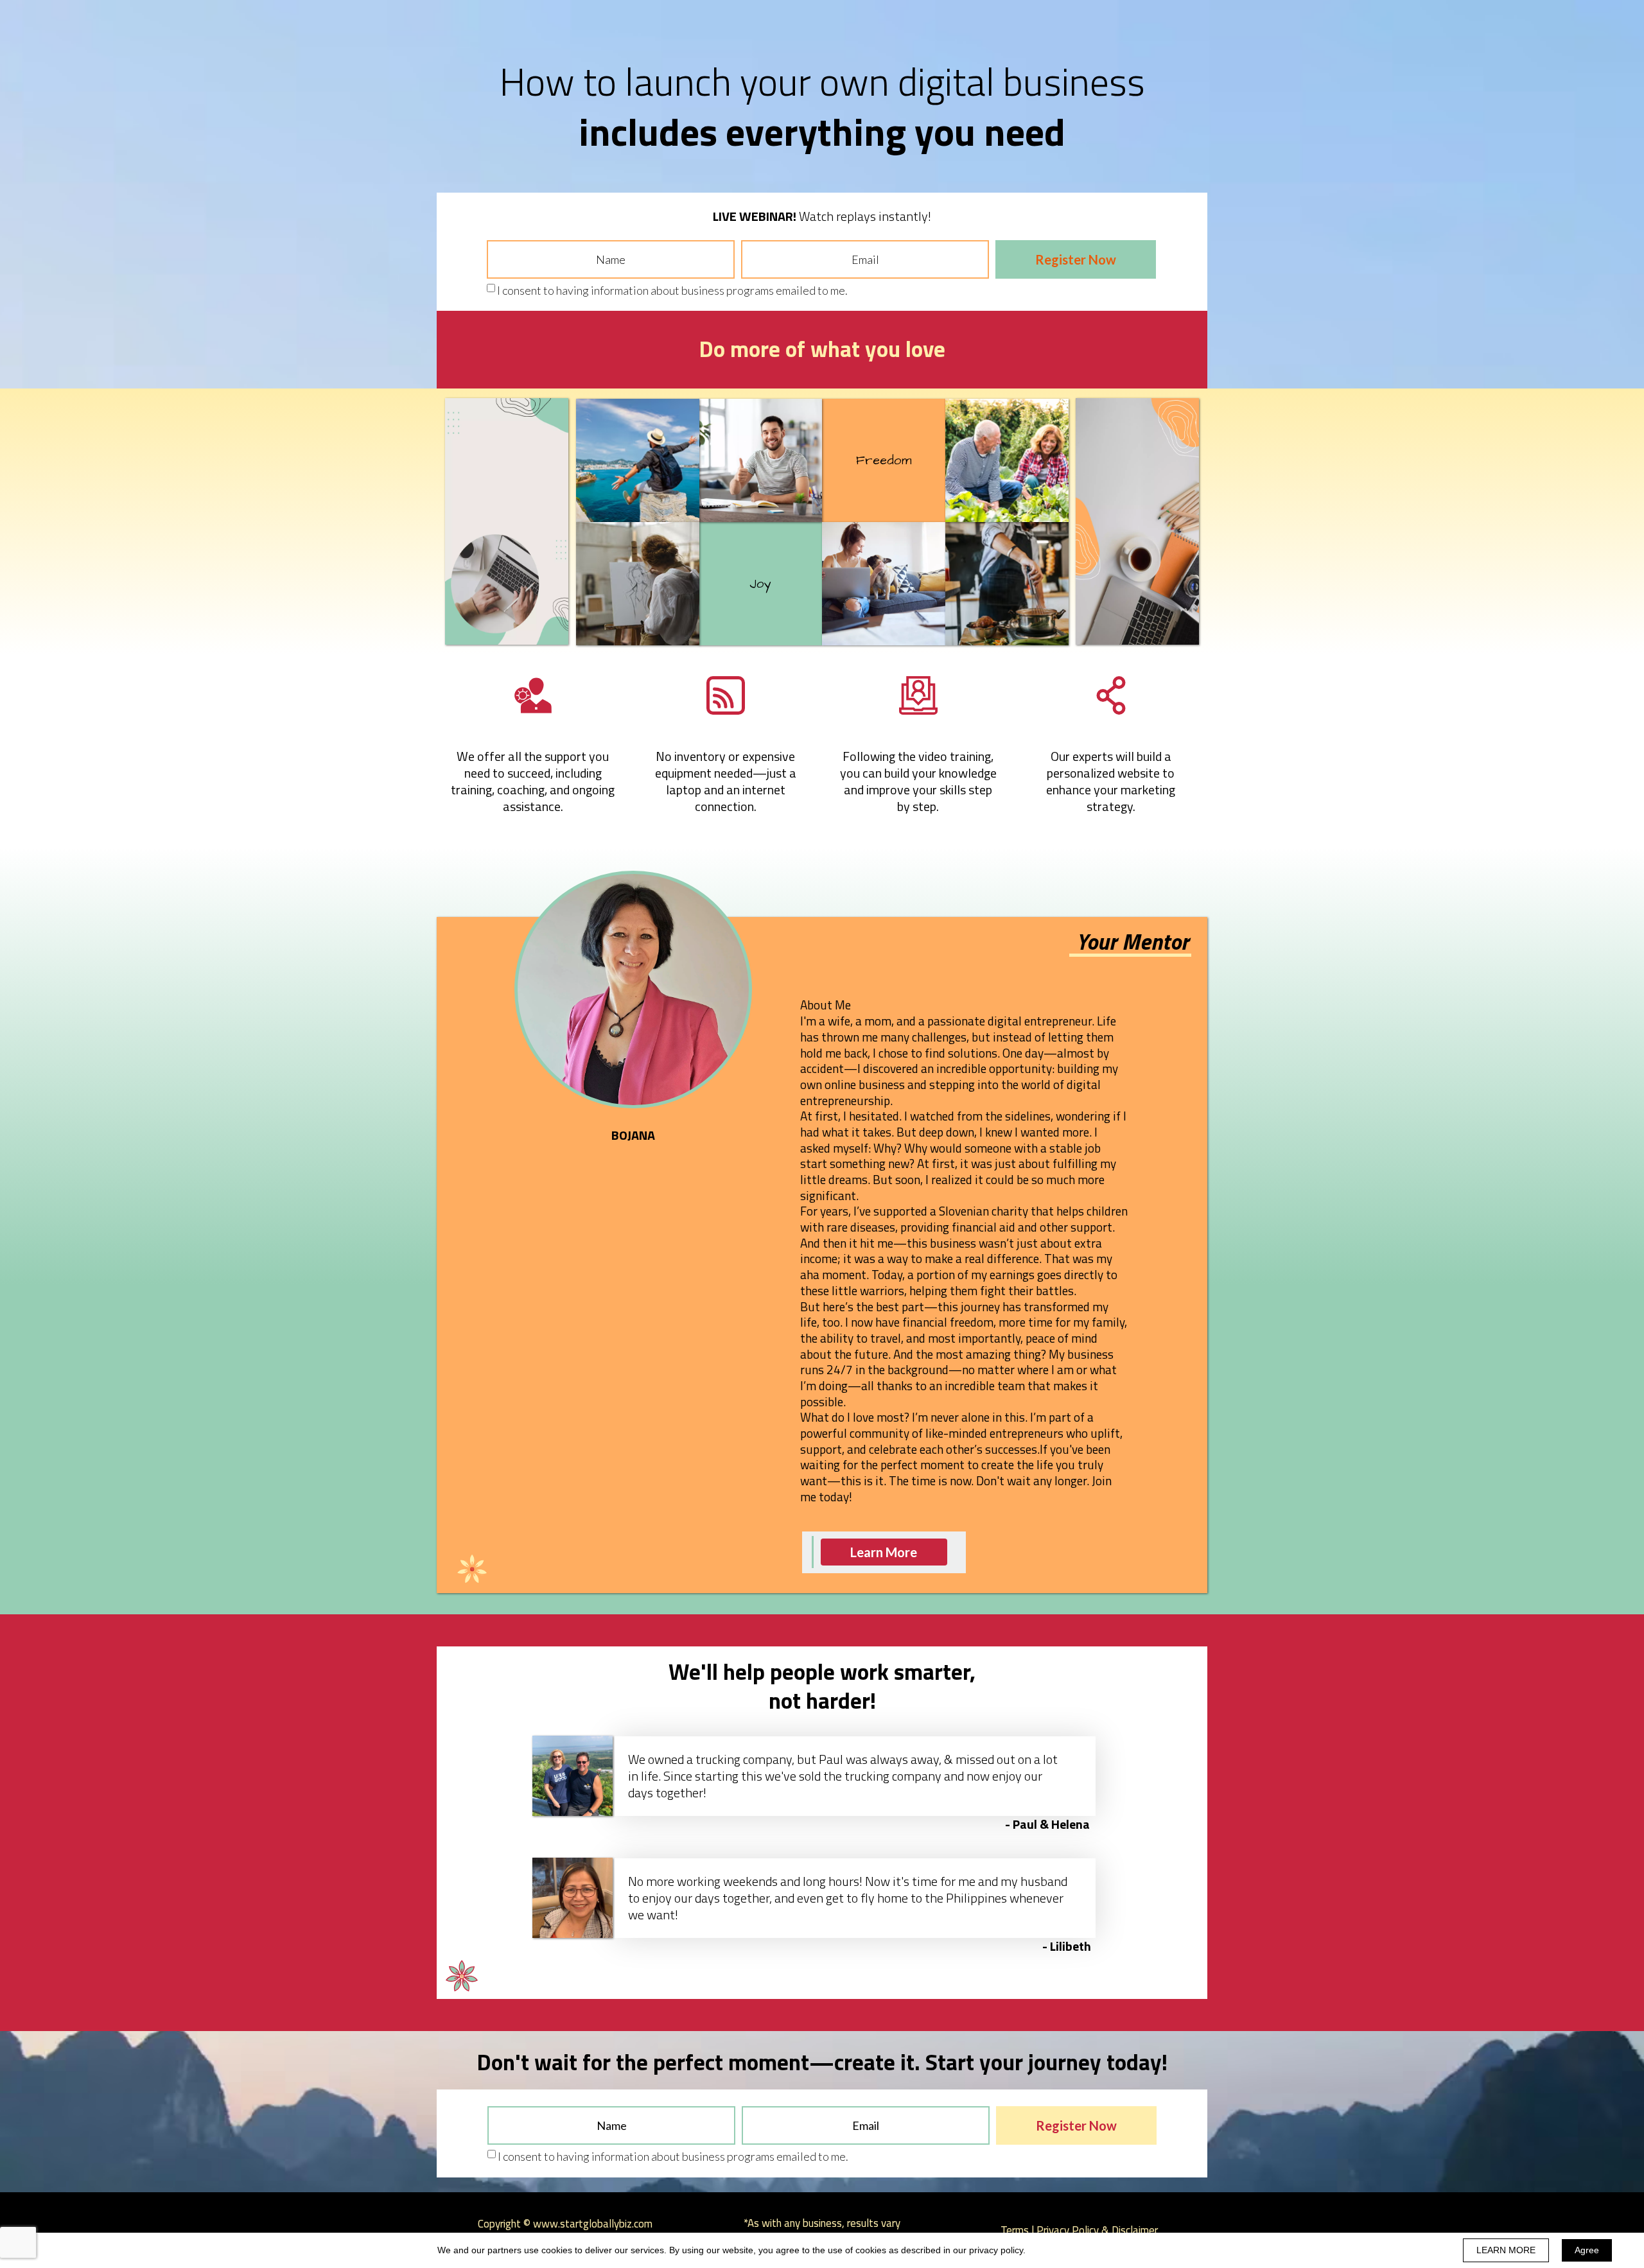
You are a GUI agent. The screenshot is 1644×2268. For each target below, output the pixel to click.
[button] (884, 1552)
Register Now (1076, 259)
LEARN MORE (1506, 2250)
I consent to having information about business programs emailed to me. (672, 290)
